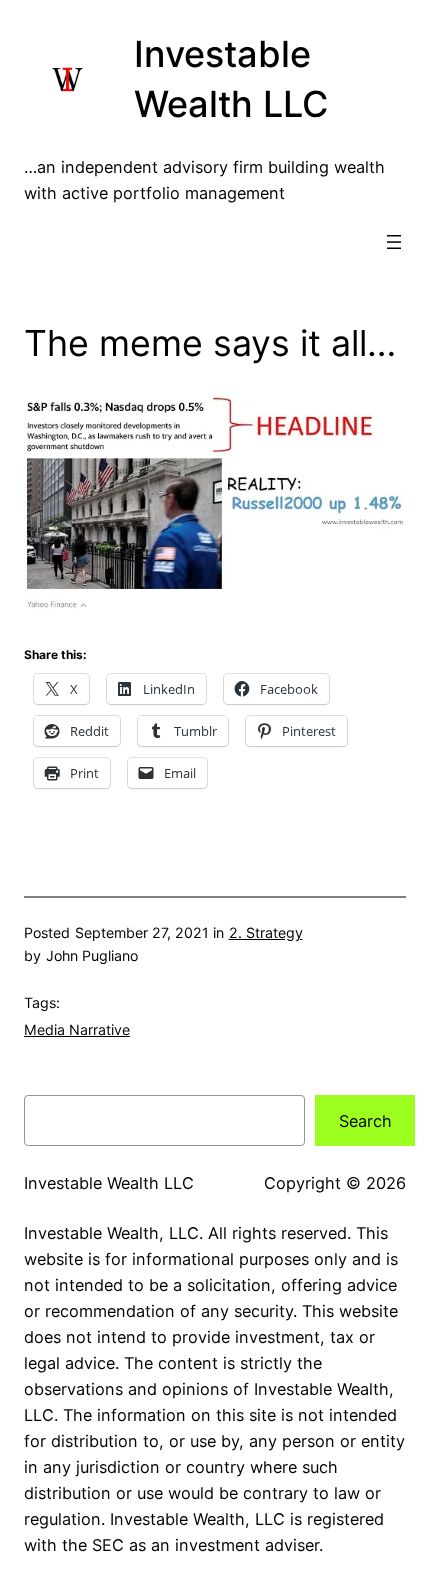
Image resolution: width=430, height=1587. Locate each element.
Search (365, 1121)
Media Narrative (77, 1029)
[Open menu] (394, 242)
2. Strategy (266, 932)
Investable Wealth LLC (109, 1183)
